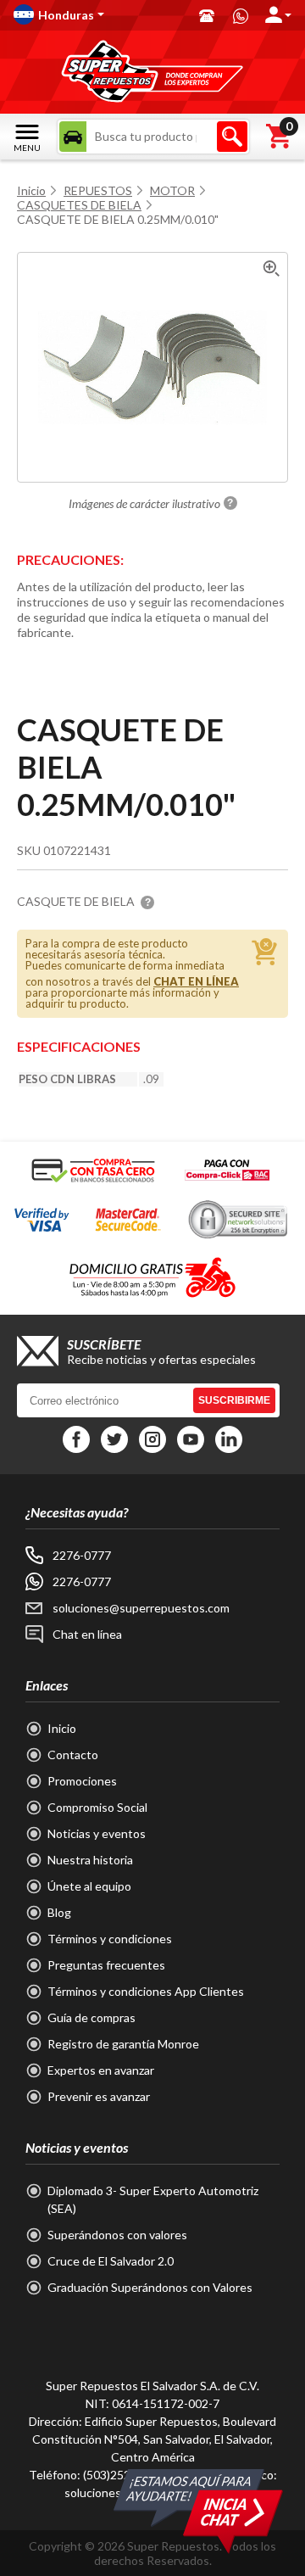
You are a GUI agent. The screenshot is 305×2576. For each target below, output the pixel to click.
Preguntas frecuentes (106, 1965)
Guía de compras (91, 2017)
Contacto (73, 1755)
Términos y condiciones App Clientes (146, 1991)
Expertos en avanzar (101, 2070)
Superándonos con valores (117, 2235)
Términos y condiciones (110, 1939)
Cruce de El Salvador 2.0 (111, 2261)
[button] (98, 14)
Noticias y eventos (97, 1833)
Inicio (31, 190)
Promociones (82, 1781)
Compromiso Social (97, 1807)
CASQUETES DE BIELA (79, 205)
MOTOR (172, 190)
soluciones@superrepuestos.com (141, 1608)
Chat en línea (87, 1634)
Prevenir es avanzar (99, 2096)
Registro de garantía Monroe (123, 2044)
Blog (59, 1912)
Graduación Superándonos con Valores (150, 2287)
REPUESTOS (98, 190)
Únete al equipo (89, 1886)
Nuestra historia (90, 1860)
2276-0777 (82, 1555)
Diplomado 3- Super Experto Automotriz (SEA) (153, 2199)
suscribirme (234, 1400)
